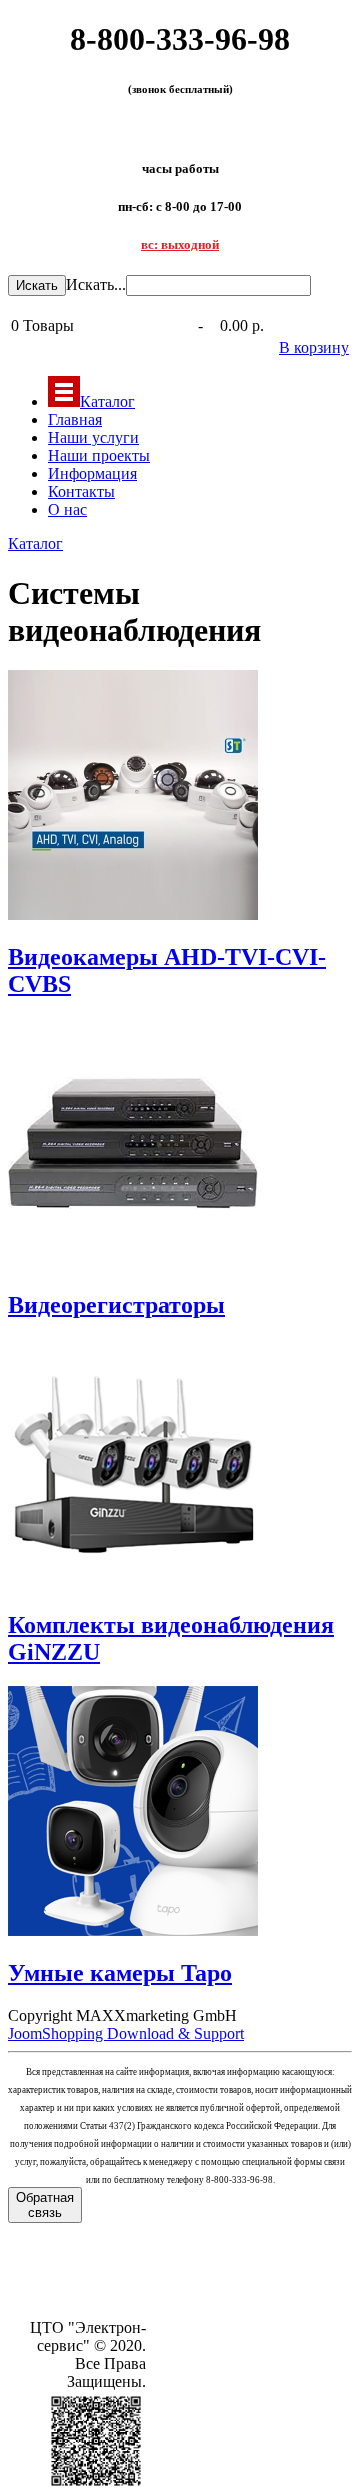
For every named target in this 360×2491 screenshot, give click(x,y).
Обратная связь (45, 2205)
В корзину (314, 347)
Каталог (107, 401)
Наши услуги (93, 437)
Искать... (96, 284)
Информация (92, 473)
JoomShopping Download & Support (126, 2033)
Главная (75, 419)
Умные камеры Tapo (120, 1973)
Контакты (81, 491)
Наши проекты (99, 455)
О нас (67, 509)
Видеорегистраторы (116, 1305)
